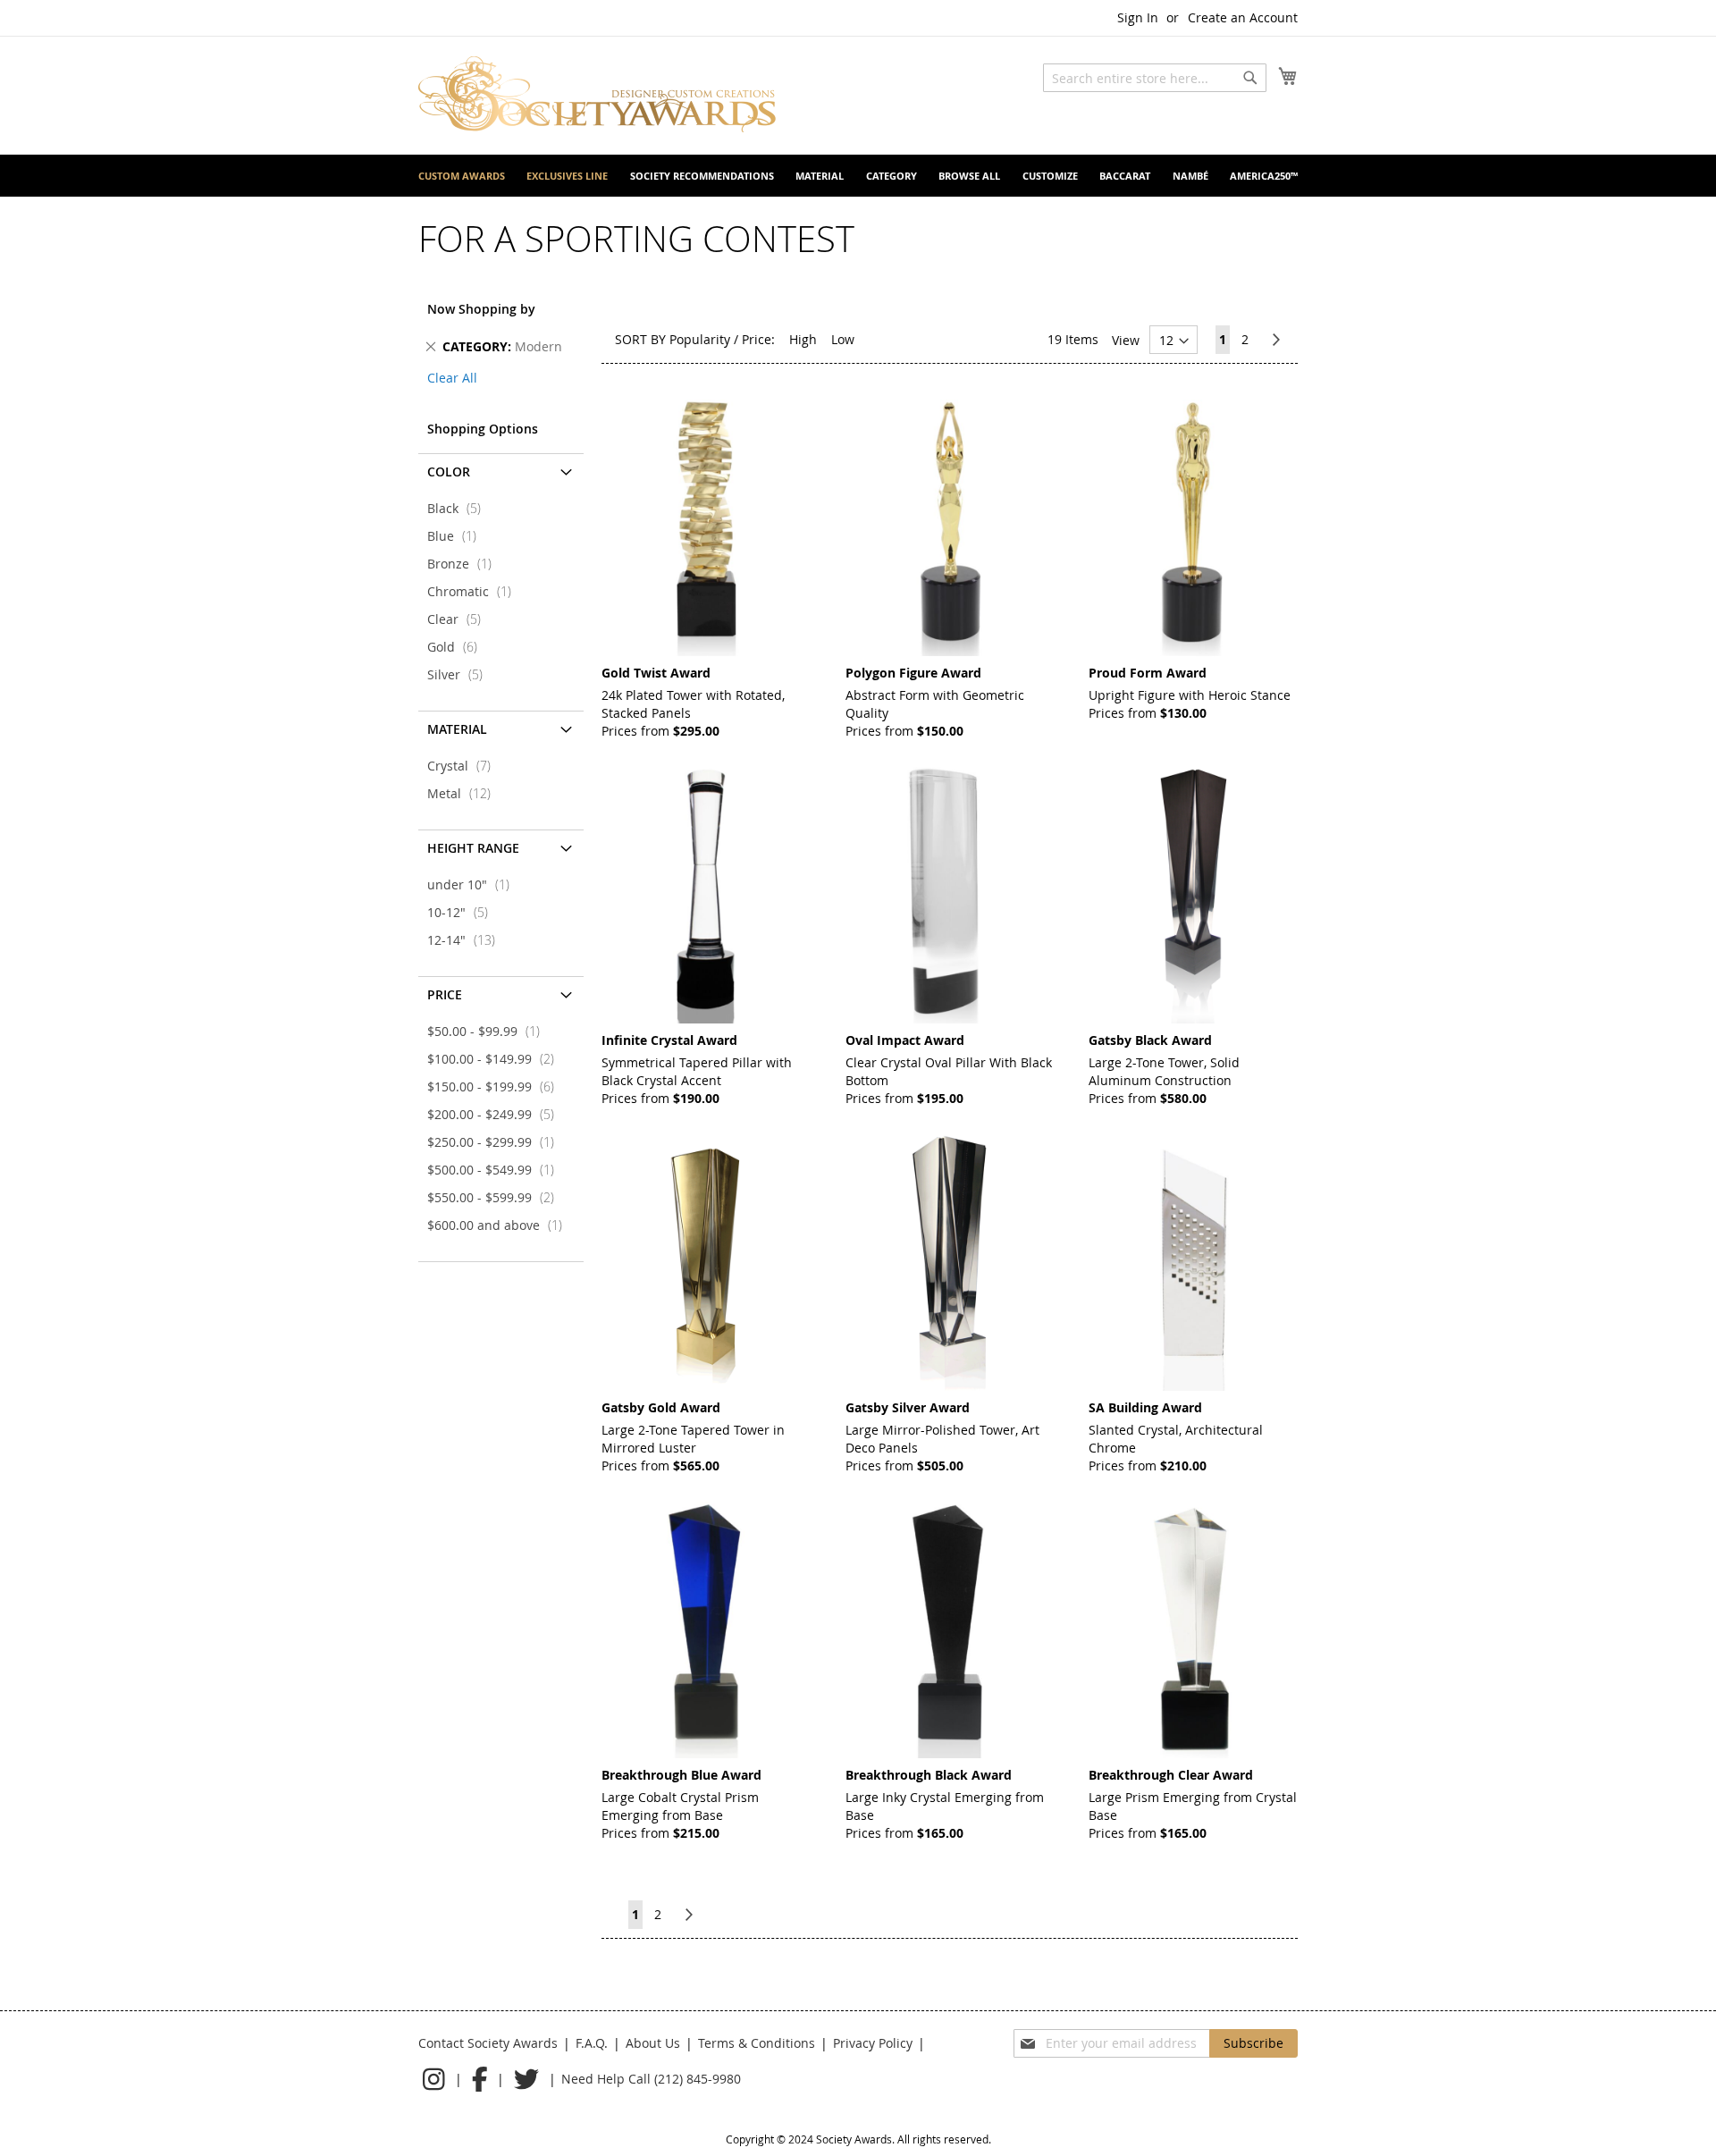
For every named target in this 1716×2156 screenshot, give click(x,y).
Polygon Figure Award (913, 673)
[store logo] (597, 94)
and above (500, 1225)
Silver (460, 674)
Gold (458, 647)
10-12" (463, 912)
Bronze (465, 564)
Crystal (464, 766)
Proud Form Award (1148, 673)
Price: (758, 339)
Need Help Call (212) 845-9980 (651, 2079)
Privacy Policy (873, 2043)
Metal (464, 793)
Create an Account (1243, 17)
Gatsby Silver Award (908, 1407)
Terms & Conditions (757, 2043)
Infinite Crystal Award (669, 1040)
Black (459, 508)
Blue (457, 536)
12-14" (467, 940)
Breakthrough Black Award (929, 1775)
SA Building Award (1145, 1407)
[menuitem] (462, 176)
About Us (653, 2043)
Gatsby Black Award (1150, 1040)
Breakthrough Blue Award (681, 1775)
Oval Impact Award (905, 1040)
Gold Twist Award (656, 673)
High (803, 339)
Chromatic (475, 591)
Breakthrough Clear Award (1171, 1775)
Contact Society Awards (488, 2043)
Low (843, 339)
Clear (459, 619)
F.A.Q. (592, 2043)
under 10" (474, 884)
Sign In (1138, 17)
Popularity (700, 339)
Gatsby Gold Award (661, 1407)
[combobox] (1155, 78)
